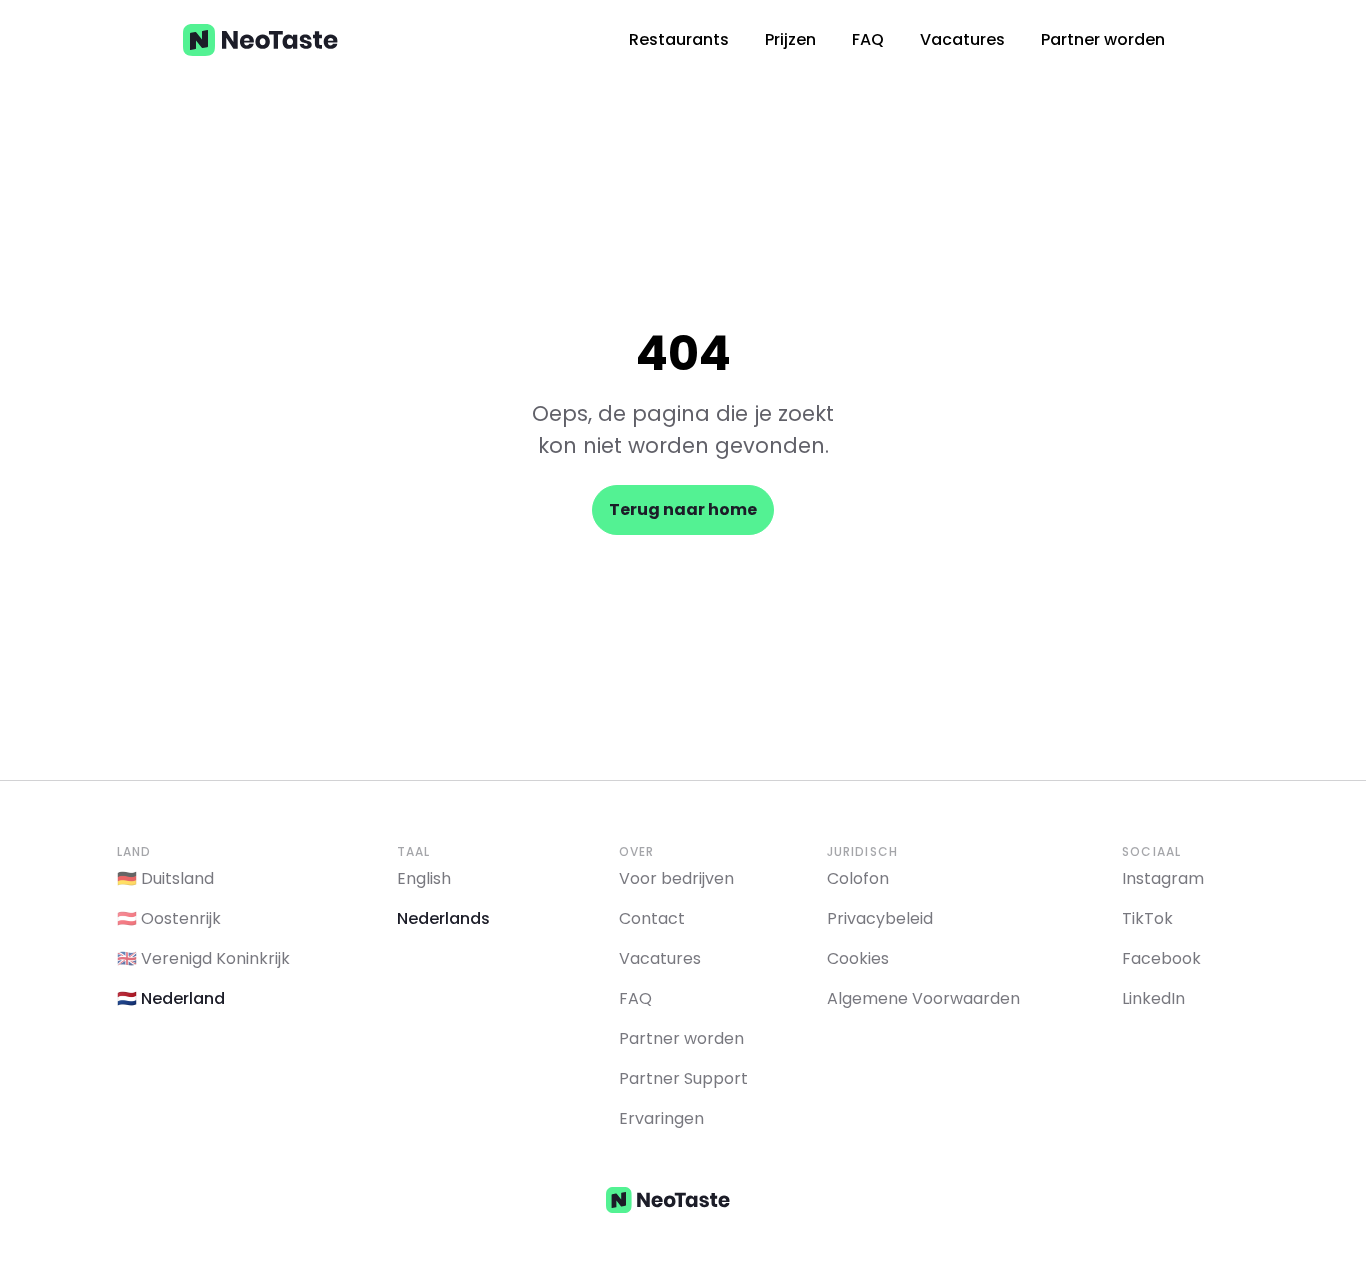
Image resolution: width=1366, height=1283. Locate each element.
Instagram (1163, 878)
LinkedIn (1153, 998)
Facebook (1161, 958)
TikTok (1147, 918)
